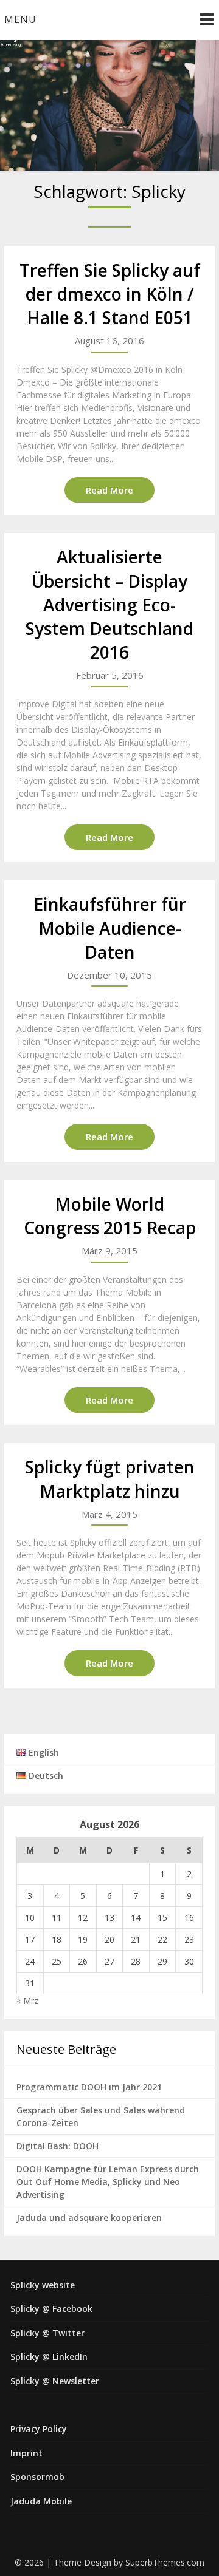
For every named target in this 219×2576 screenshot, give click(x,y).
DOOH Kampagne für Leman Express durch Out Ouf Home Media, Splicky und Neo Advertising (108, 2182)
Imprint (26, 2453)
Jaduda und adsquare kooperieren (89, 2217)
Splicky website (43, 2285)
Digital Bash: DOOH (57, 2146)
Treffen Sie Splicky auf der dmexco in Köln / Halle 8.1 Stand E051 (110, 294)
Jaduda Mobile (41, 2501)
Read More (109, 490)
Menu (20, 19)
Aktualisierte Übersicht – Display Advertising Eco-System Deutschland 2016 (109, 604)
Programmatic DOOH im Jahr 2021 (89, 2087)
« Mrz (27, 2001)
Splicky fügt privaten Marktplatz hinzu (110, 1479)
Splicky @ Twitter (47, 2333)
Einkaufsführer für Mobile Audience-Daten (110, 928)
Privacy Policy (39, 2429)
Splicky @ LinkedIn (49, 2357)
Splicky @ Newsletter (55, 2381)
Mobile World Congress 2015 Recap (110, 1216)
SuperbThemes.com (165, 2562)
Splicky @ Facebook (51, 2309)
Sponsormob (37, 2477)
